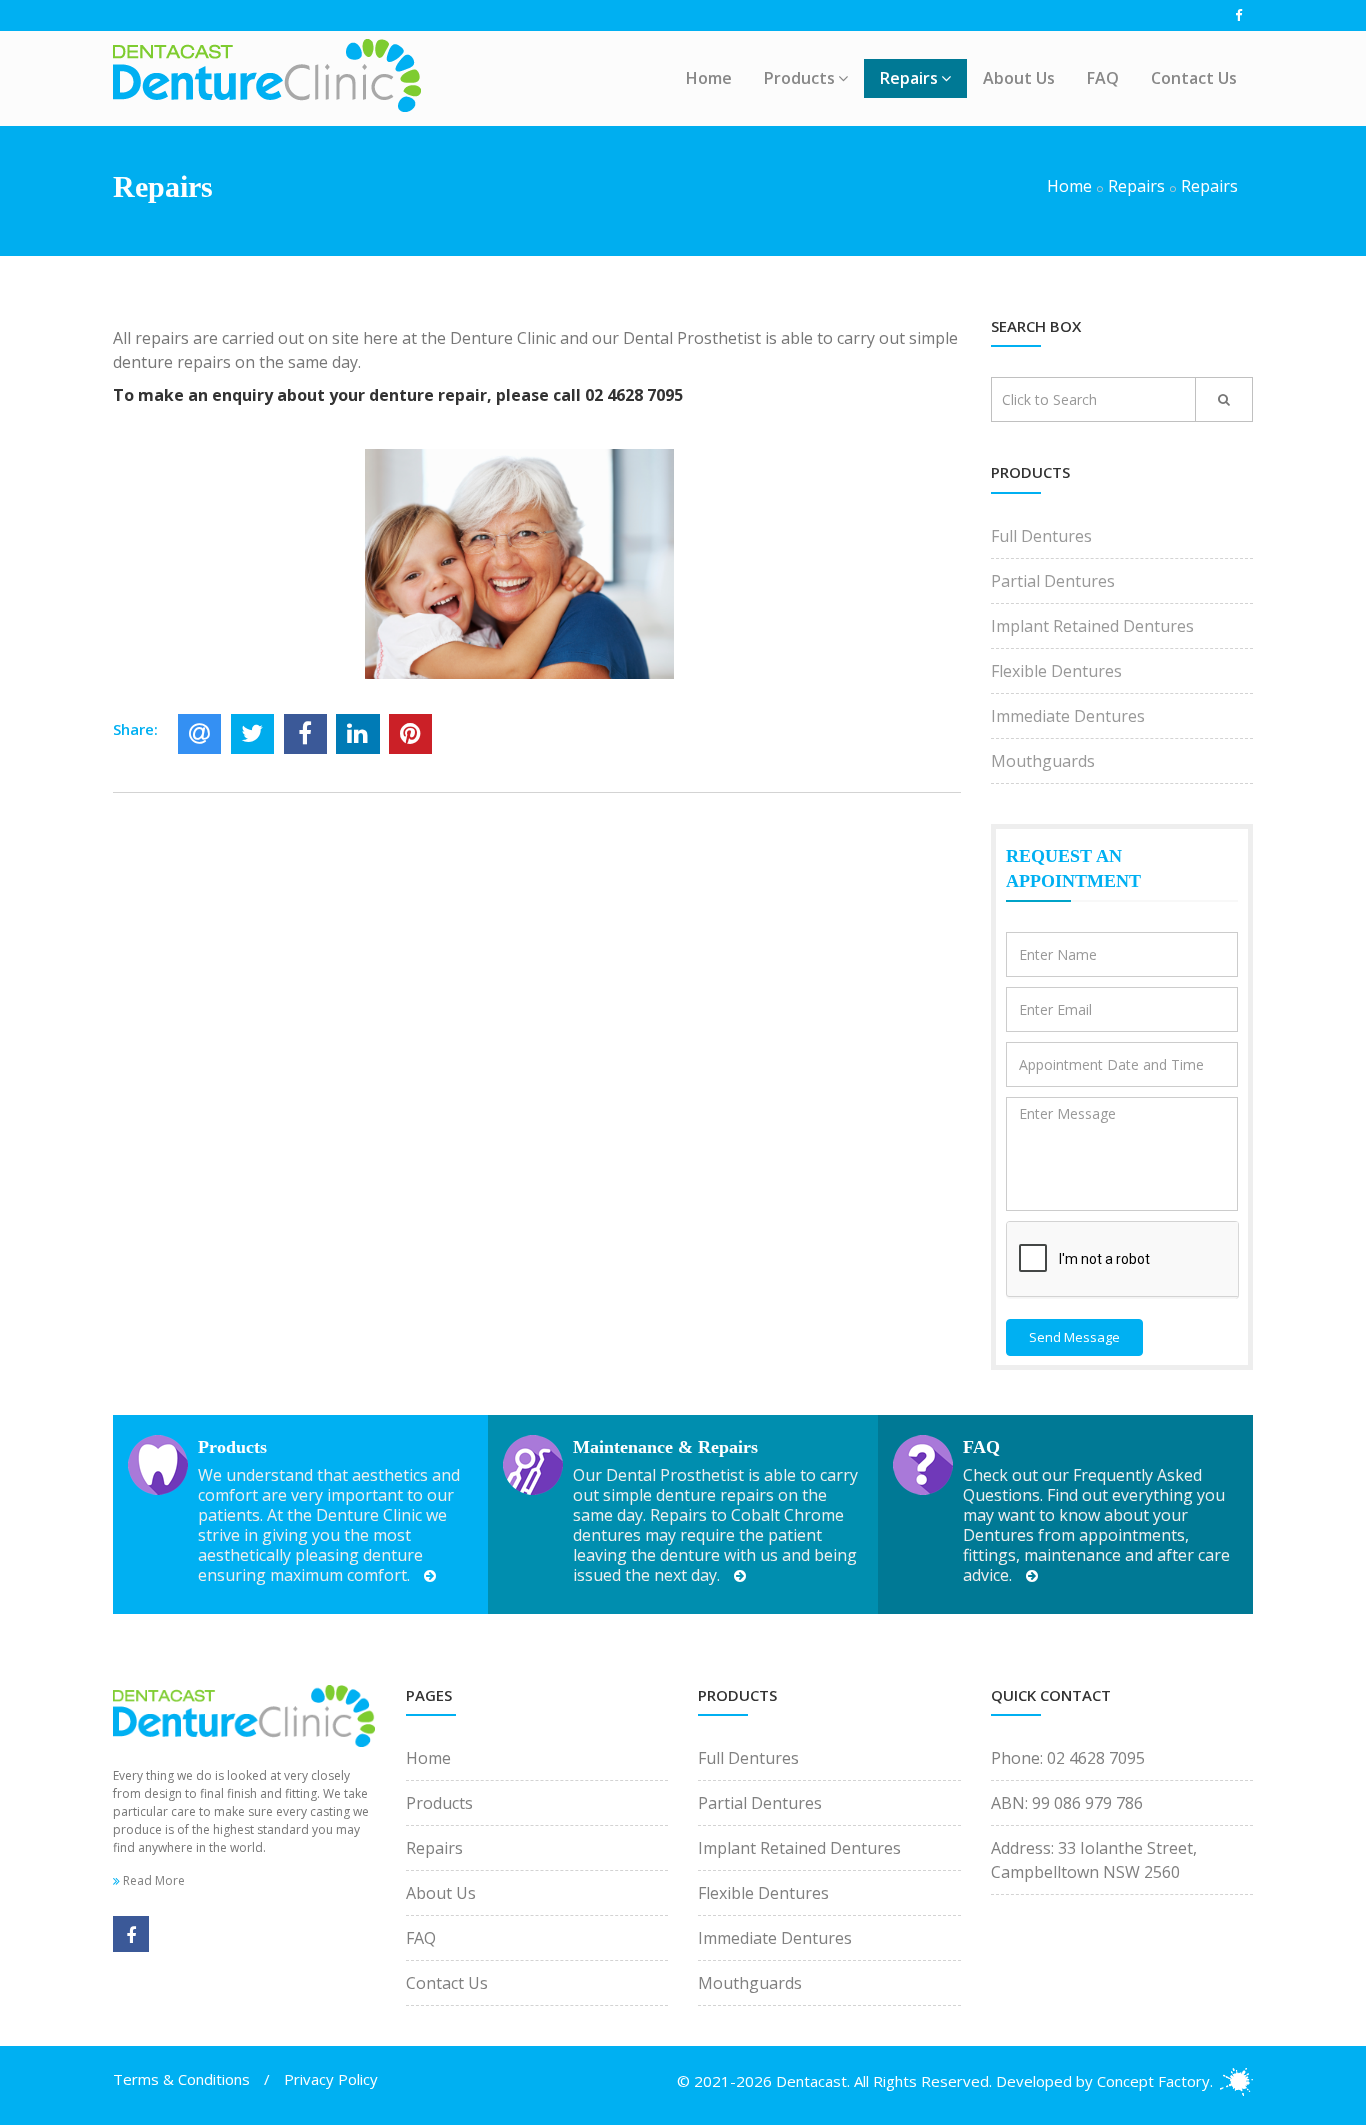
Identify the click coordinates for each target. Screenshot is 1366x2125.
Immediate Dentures (1068, 716)
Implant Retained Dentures (1092, 626)
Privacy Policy (331, 2079)
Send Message (1074, 1337)
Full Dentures (1041, 536)
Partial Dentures (1053, 581)
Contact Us (1194, 78)
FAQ (1103, 78)
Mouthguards (1043, 761)
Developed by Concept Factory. (1104, 2081)
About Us (1019, 78)
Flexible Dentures (1056, 671)
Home (709, 78)
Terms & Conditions (181, 2079)
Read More (152, 1880)
